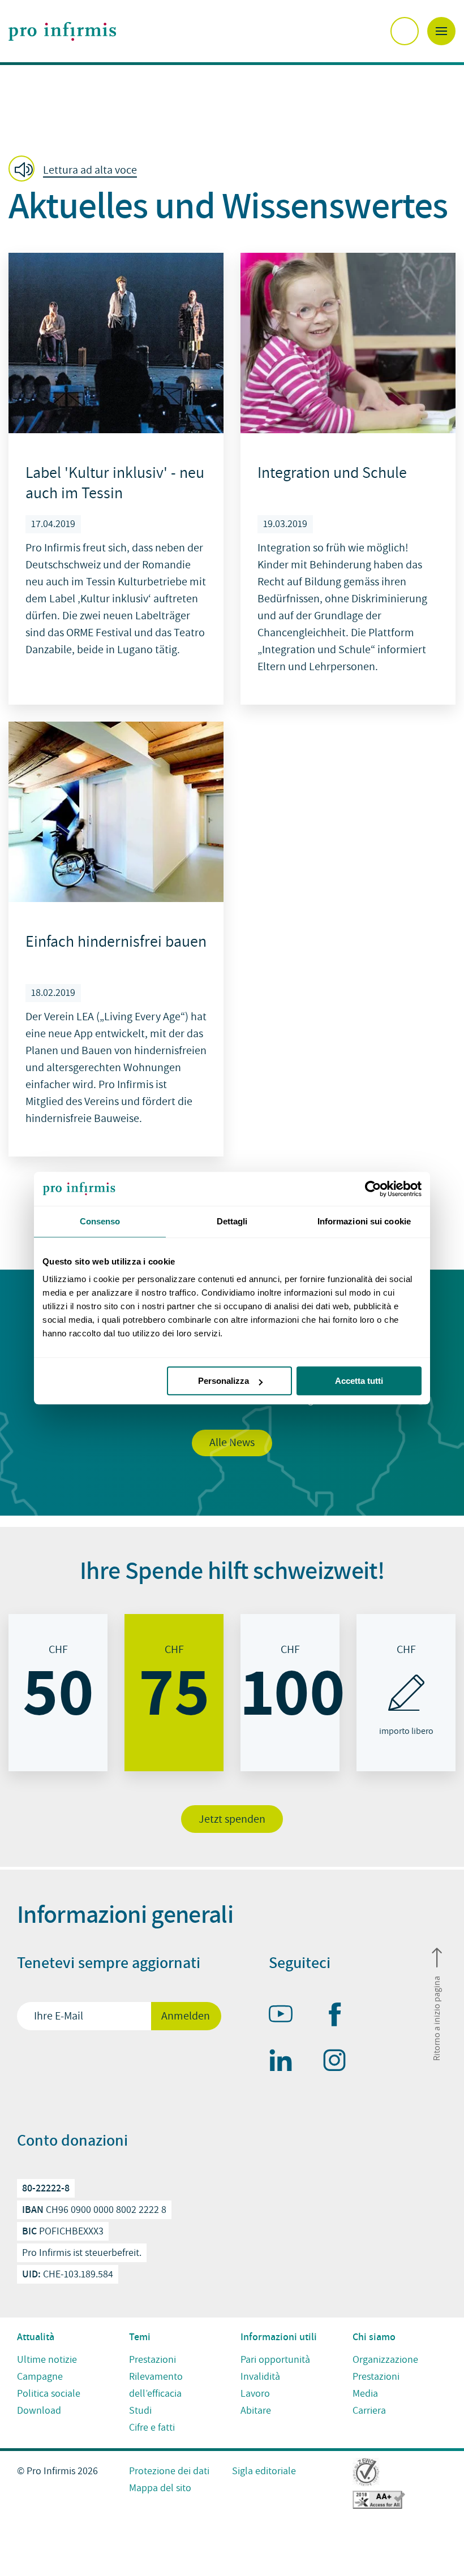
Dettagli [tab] (232, 1221)
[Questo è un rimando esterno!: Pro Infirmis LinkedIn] (286, 2062)
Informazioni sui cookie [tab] (364, 1221)
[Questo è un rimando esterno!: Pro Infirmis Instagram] (340, 2062)
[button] (76, 170)
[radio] (58, 1693)
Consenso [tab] (100, 1221)
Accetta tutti (359, 1381)
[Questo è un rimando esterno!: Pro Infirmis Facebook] (340, 2017)
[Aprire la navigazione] (441, 31)
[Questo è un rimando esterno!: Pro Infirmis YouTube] (286, 2016)
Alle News (232, 1443)
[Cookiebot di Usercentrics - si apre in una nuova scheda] (372, 1189)
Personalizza (224, 1381)
